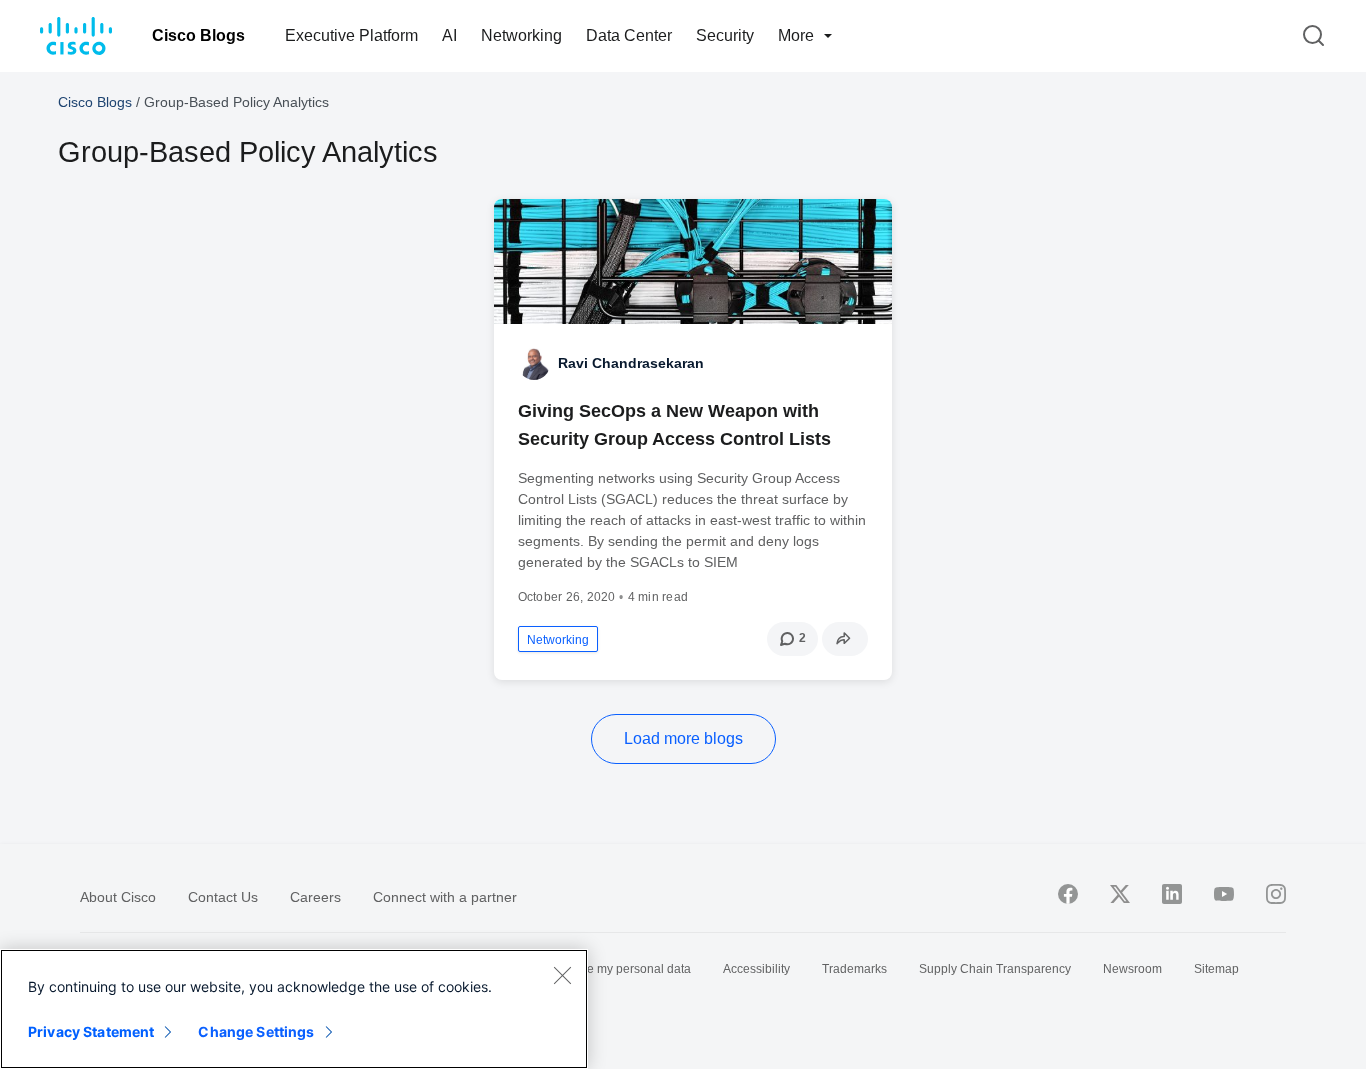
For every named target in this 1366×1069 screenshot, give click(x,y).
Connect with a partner (445, 897)
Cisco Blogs (198, 35)
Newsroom (1132, 969)
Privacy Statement (91, 1031)
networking (558, 640)
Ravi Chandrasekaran (631, 363)
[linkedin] (1172, 894)
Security (725, 35)
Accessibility (756, 969)
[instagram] (1276, 894)
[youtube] (1224, 894)
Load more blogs (683, 738)
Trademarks (854, 969)
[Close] (562, 975)
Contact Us (223, 897)
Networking (521, 35)
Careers (315, 897)
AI (449, 35)
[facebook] (1068, 894)
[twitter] (1120, 894)
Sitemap (1216, 969)
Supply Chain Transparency (995, 969)
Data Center (629, 35)
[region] (294, 1009)
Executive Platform (351, 35)
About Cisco (118, 897)
